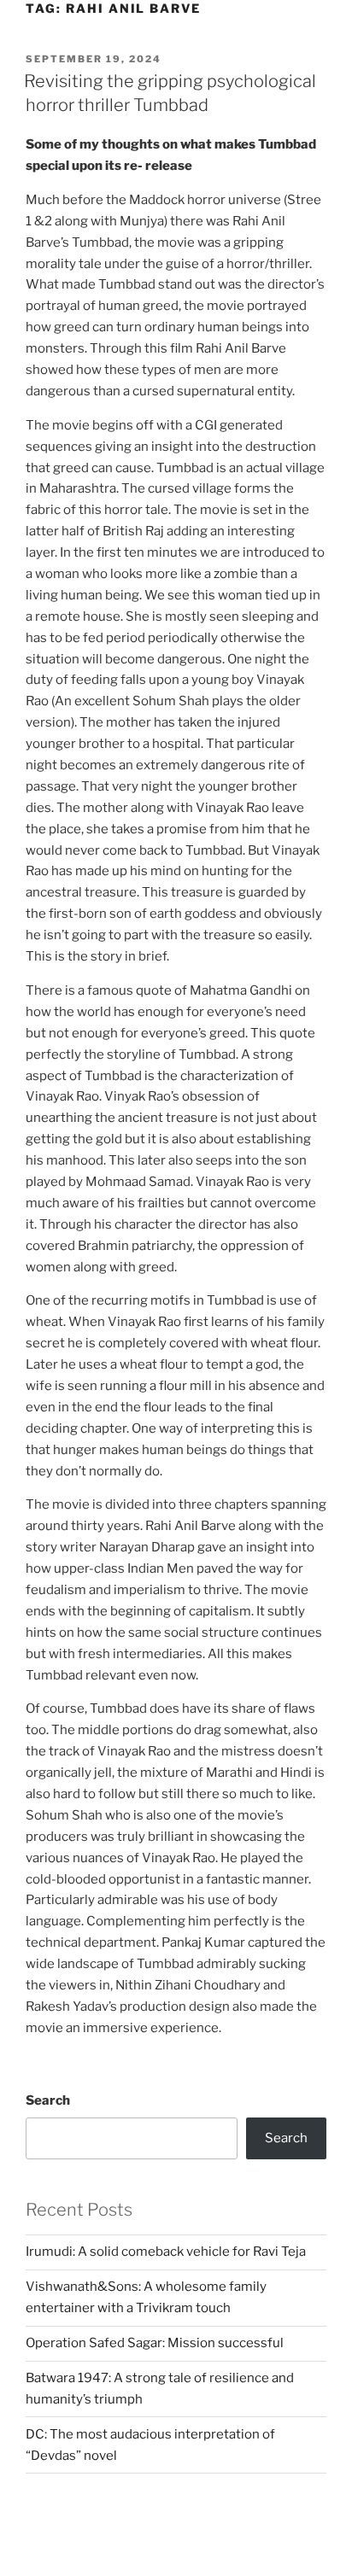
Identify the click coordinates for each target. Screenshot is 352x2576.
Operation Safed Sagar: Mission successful (155, 2343)
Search (48, 2100)
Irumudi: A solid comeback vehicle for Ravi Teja (166, 2252)
